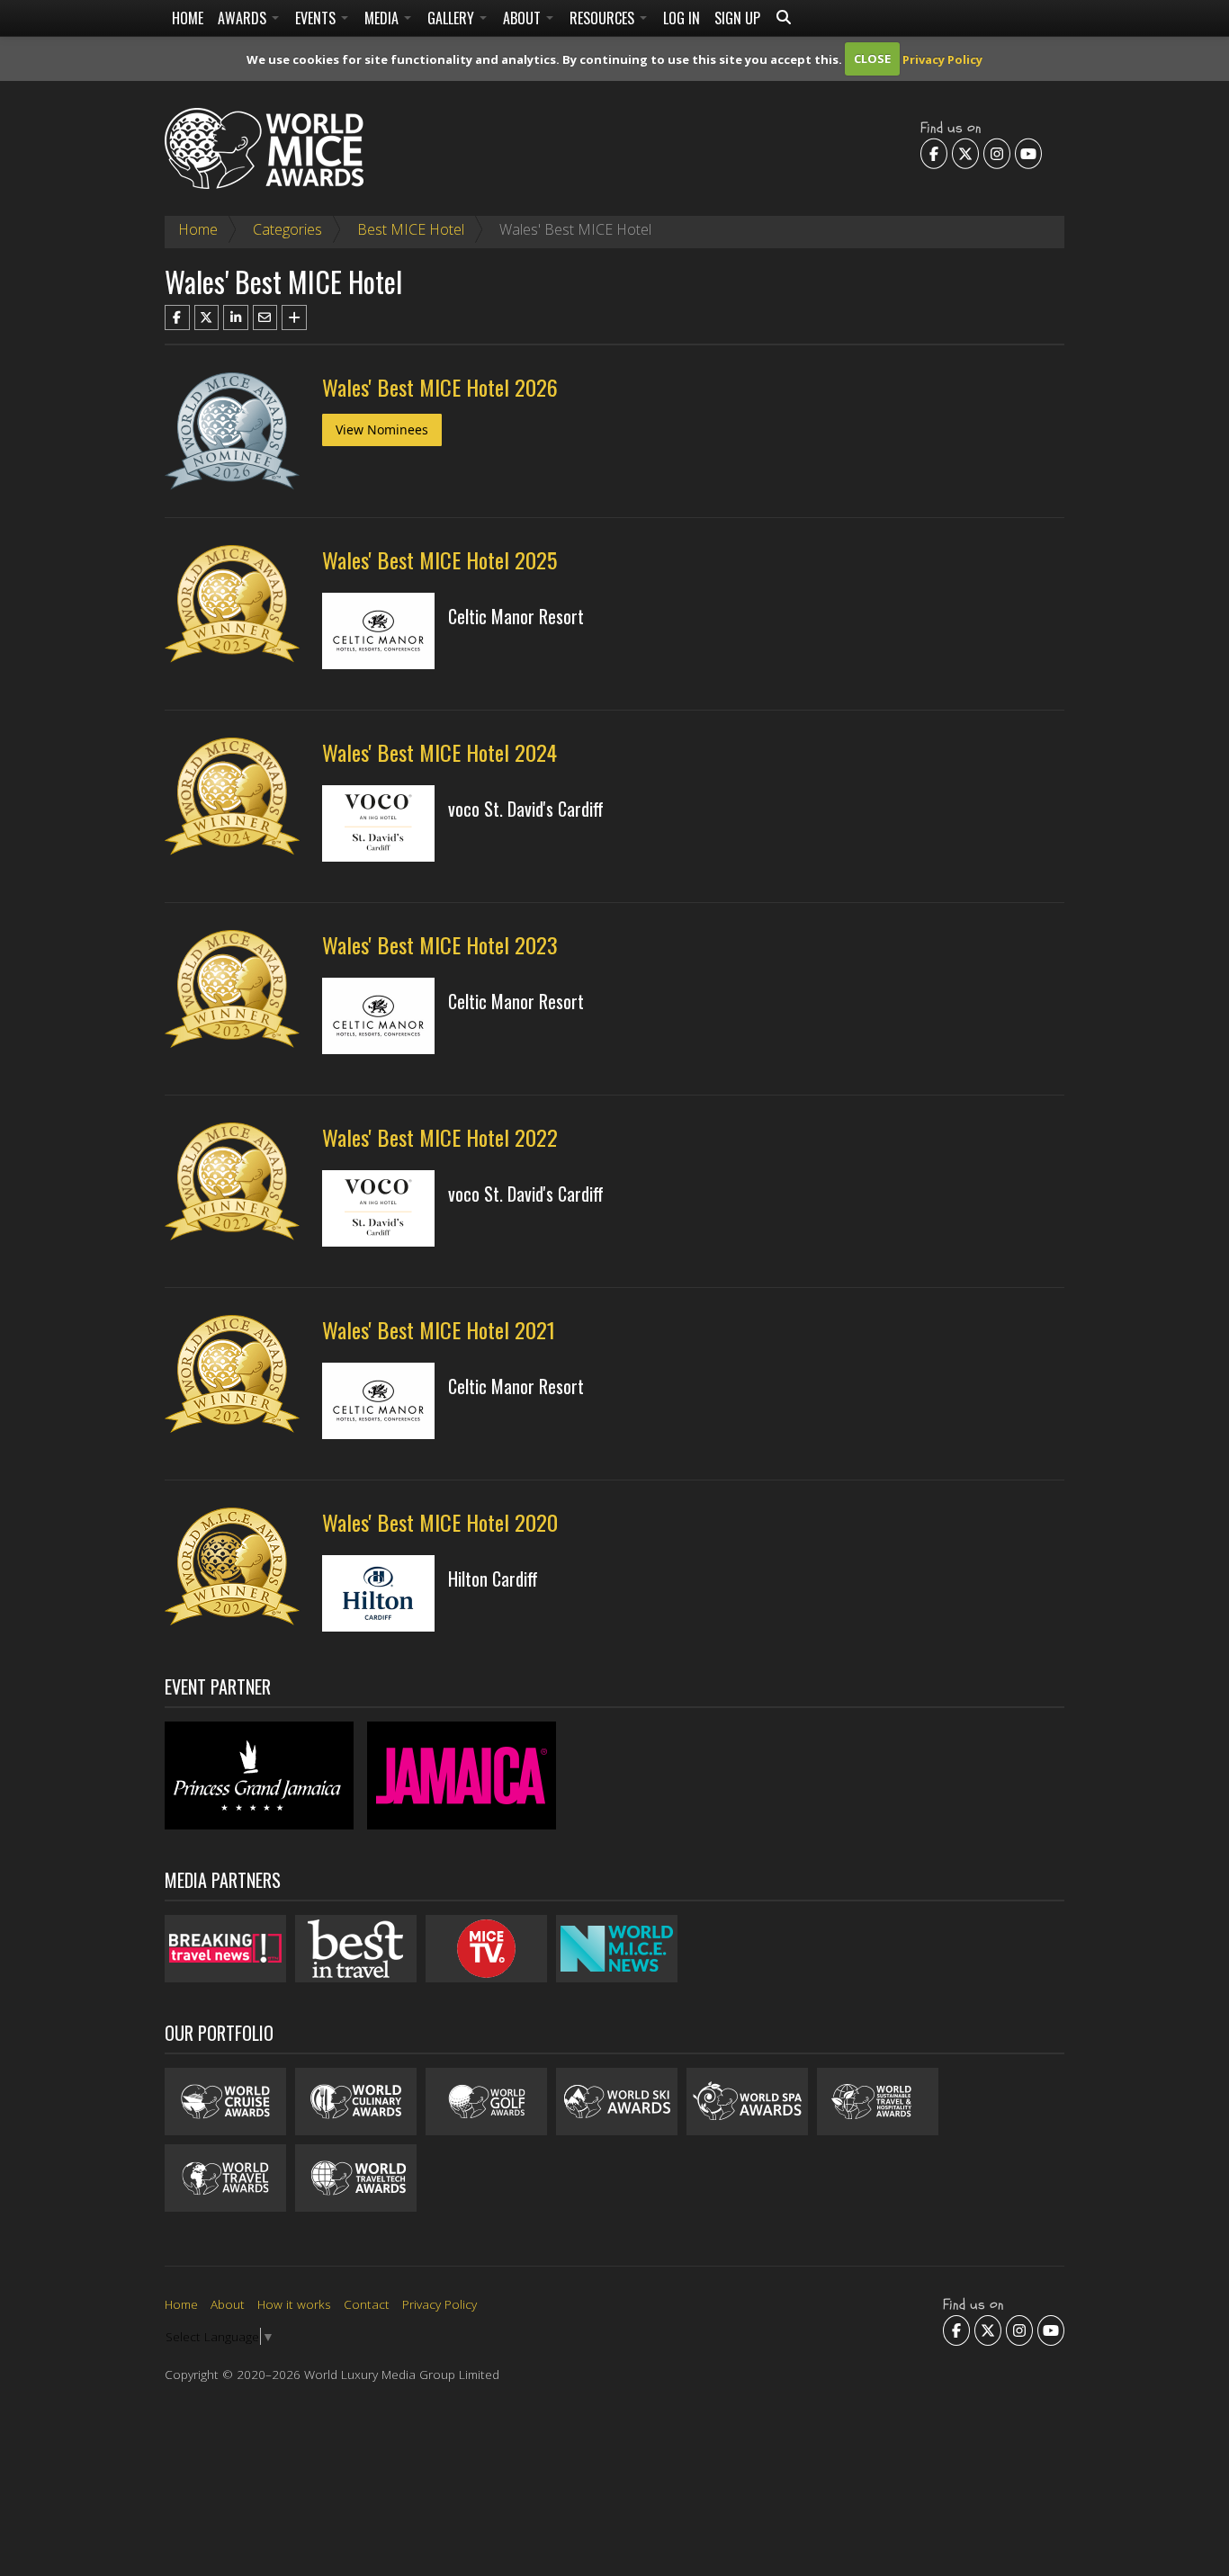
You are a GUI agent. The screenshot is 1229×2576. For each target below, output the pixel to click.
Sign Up (737, 18)
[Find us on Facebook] (934, 153)
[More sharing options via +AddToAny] (294, 318)
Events (317, 18)
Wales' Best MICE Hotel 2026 (440, 387)
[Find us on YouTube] (1028, 153)
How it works (294, 2304)
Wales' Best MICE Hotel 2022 (440, 1137)
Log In (682, 18)
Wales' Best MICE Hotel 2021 (439, 1329)
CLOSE (872, 58)
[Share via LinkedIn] (236, 318)
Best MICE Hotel (411, 229)
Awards (244, 18)
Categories (287, 229)
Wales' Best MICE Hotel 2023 (440, 944)
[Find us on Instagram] (997, 153)
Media (383, 18)
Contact (367, 2304)
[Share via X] (207, 318)
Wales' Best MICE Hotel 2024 (440, 752)
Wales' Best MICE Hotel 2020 (440, 1522)
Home (188, 18)
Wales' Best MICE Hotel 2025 (440, 559)
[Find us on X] (965, 153)
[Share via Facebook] (177, 318)
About (524, 18)
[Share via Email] (265, 318)
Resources (604, 18)
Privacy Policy (942, 58)
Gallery (453, 18)
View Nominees (382, 429)
